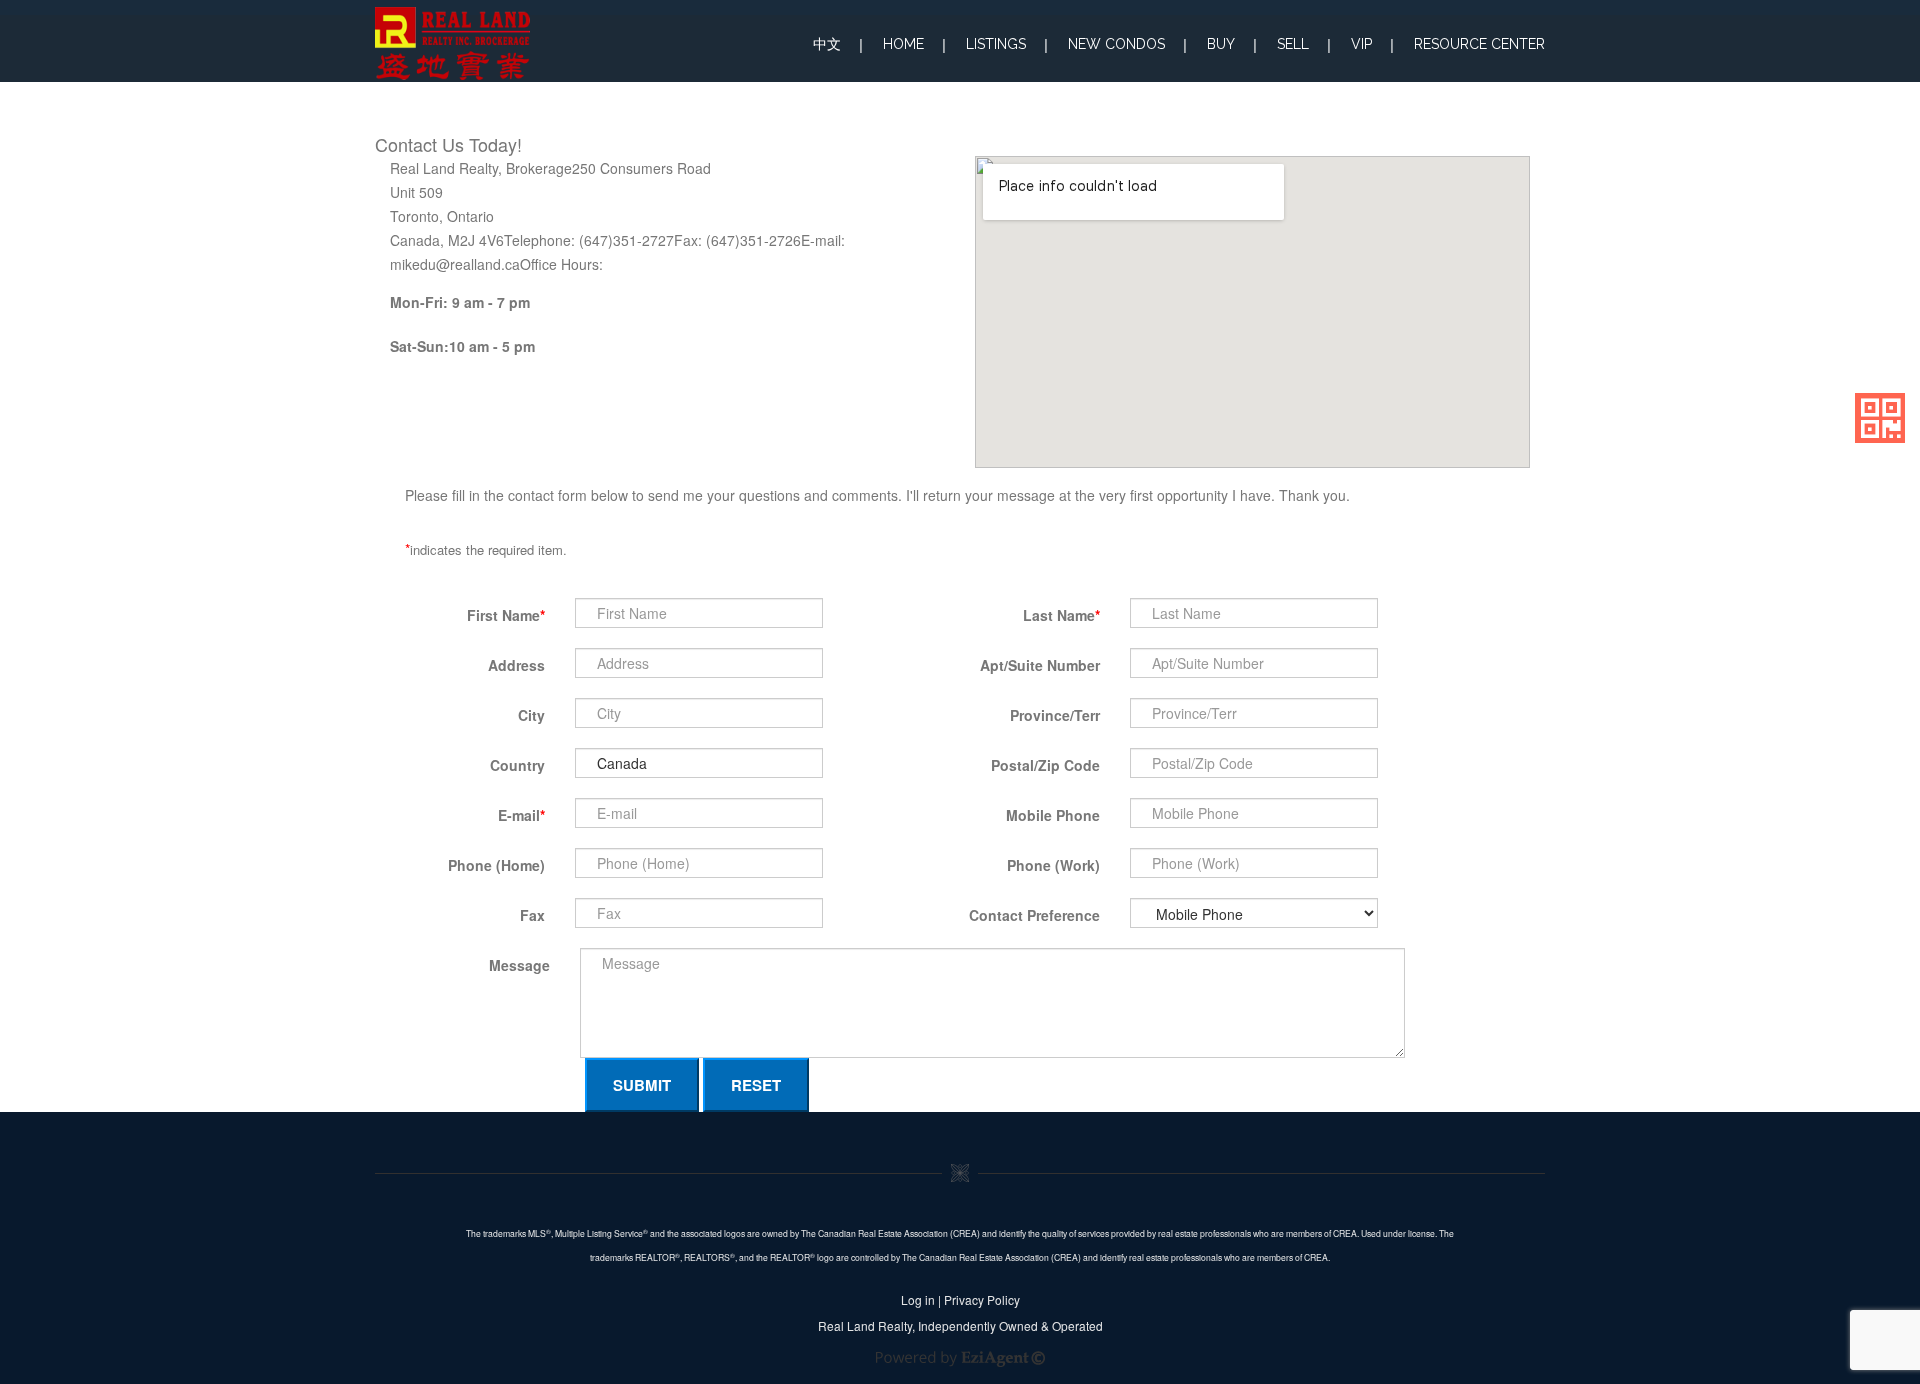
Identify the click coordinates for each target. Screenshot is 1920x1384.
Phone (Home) (496, 865)
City (531, 715)
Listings (996, 44)
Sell (1293, 44)
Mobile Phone (1053, 815)
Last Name (1061, 615)
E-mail (521, 815)
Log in (918, 1299)
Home (903, 44)
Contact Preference (1034, 915)
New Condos (1116, 44)
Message (519, 965)
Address (516, 665)
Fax (532, 915)
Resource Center (1479, 44)
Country (517, 765)
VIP (1361, 44)
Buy (1221, 44)
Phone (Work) (1053, 865)
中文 (827, 44)
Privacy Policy (982, 1299)
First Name (506, 615)
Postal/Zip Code (1045, 765)
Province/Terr (1055, 715)
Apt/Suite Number (1040, 665)
